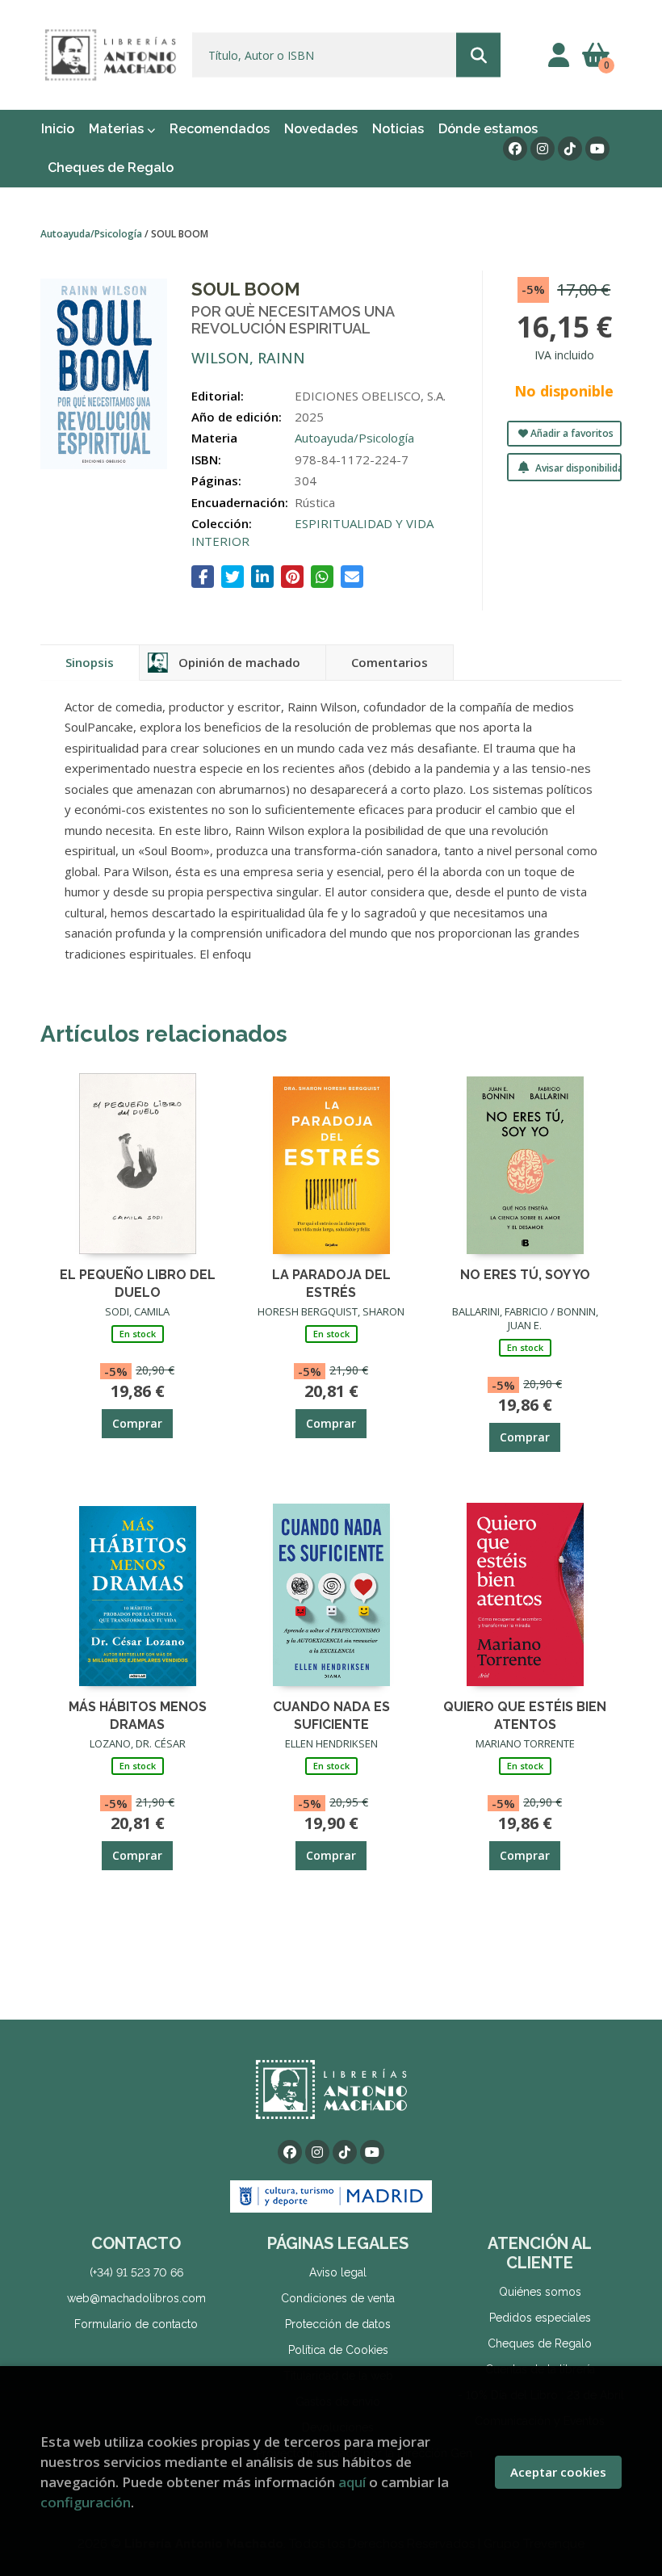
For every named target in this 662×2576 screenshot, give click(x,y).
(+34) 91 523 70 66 (136, 2272)
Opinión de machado (239, 662)
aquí (352, 2482)
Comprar (137, 1423)
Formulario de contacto (136, 2324)
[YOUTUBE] (597, 149)
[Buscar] (478, 55)
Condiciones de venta (338, 2298)
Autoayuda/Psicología (92, 234)
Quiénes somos (540, 2292)
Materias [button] (118, 129)
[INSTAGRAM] (543, 149)
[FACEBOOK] (515, 149)
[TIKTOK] (570, 149)
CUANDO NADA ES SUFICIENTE (331, 1715)
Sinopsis (90, 662)
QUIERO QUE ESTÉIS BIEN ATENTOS (525, 1715)
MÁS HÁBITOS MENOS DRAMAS (138, 1715)
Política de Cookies (338, 2350)
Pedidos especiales (540, 2318)
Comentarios (390, 662)
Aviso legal (338, 2272)
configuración (86, 2502)
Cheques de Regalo (540, 2343)
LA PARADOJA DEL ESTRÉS (331, 1283)
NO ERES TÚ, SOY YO (525, 1275)
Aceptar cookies (558, 2472)
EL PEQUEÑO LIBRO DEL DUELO (138, 1283)
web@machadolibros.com (136, 2298)
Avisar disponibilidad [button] (577, 468)
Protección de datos (338, 2324)
